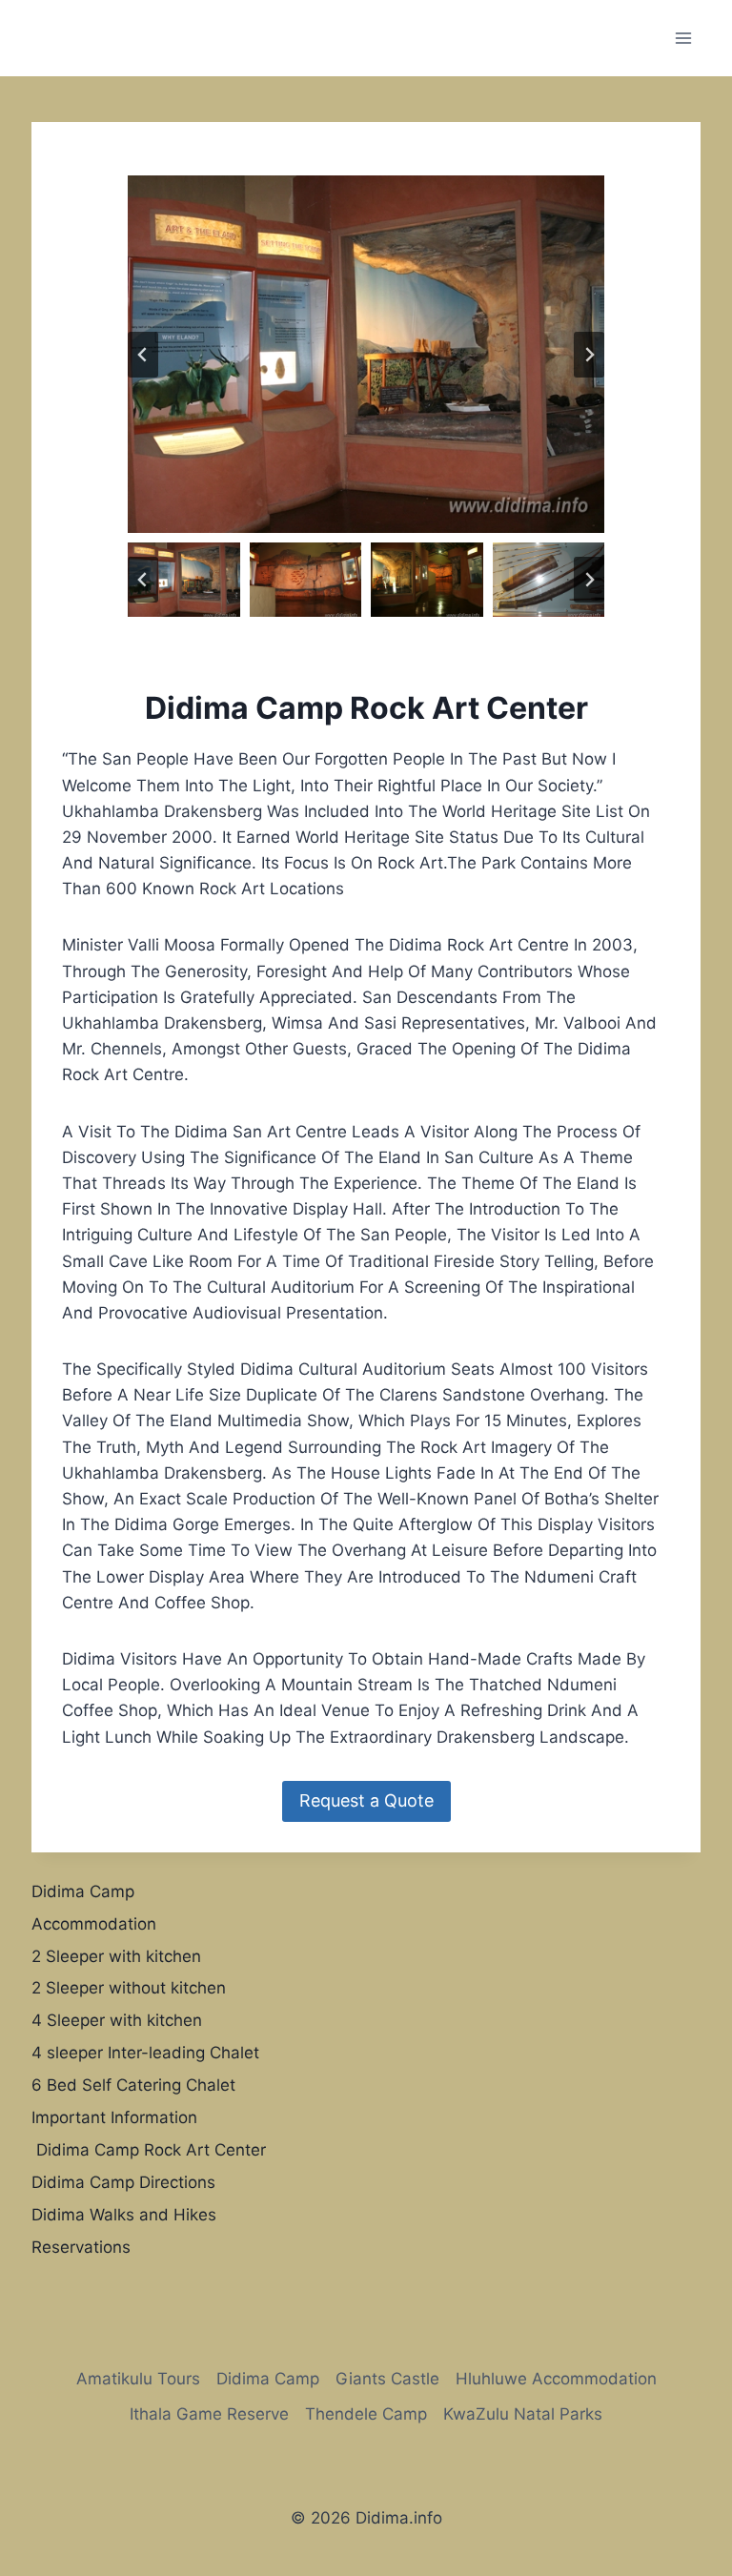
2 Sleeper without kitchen (129, 1988)
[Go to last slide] (143, 355)
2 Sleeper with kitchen (116, 1956)
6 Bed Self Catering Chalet (133, 2085)
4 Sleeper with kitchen (117, 2020)
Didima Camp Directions (123, 2182)
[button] (184, 580)
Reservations (81, 2247)
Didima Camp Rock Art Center (149, 2150)
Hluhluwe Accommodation (556, 2379)
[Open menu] (683, 38)
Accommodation (94, 1924)
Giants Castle (387, 2379)
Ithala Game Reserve (209, 2414)
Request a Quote (366, 1800)
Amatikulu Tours (138, 2379)
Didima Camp (83, 1891)
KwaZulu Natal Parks (523, 2414)
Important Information (114, 2117)
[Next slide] (589, 355)
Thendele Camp (366, 2414)
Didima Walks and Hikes (124, 2215)
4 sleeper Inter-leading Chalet (145, 2053)
